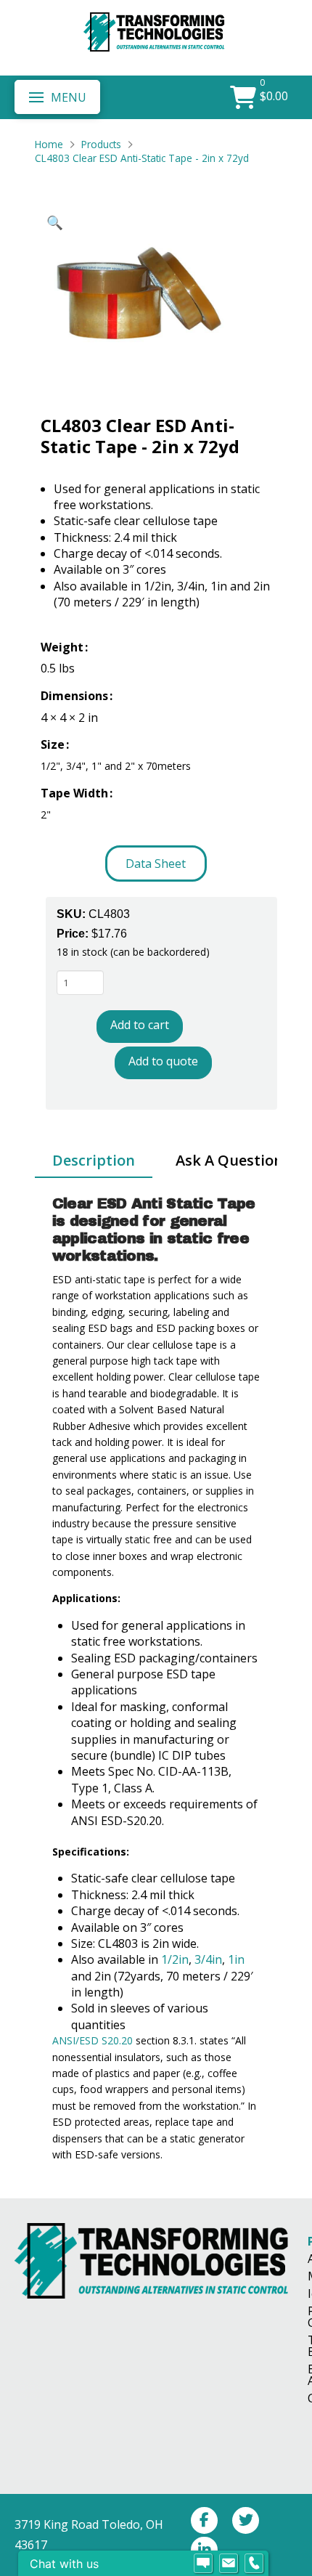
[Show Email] (229, 2564)
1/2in (175, 1959)
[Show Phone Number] (254, 2564)
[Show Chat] (203, 2564)
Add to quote (163, 1061)
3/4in (208, 1959)
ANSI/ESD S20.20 (93, 2040)
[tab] (94, 1161)
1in (236, 1959)
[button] (57, 97)
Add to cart (140, 1025)
